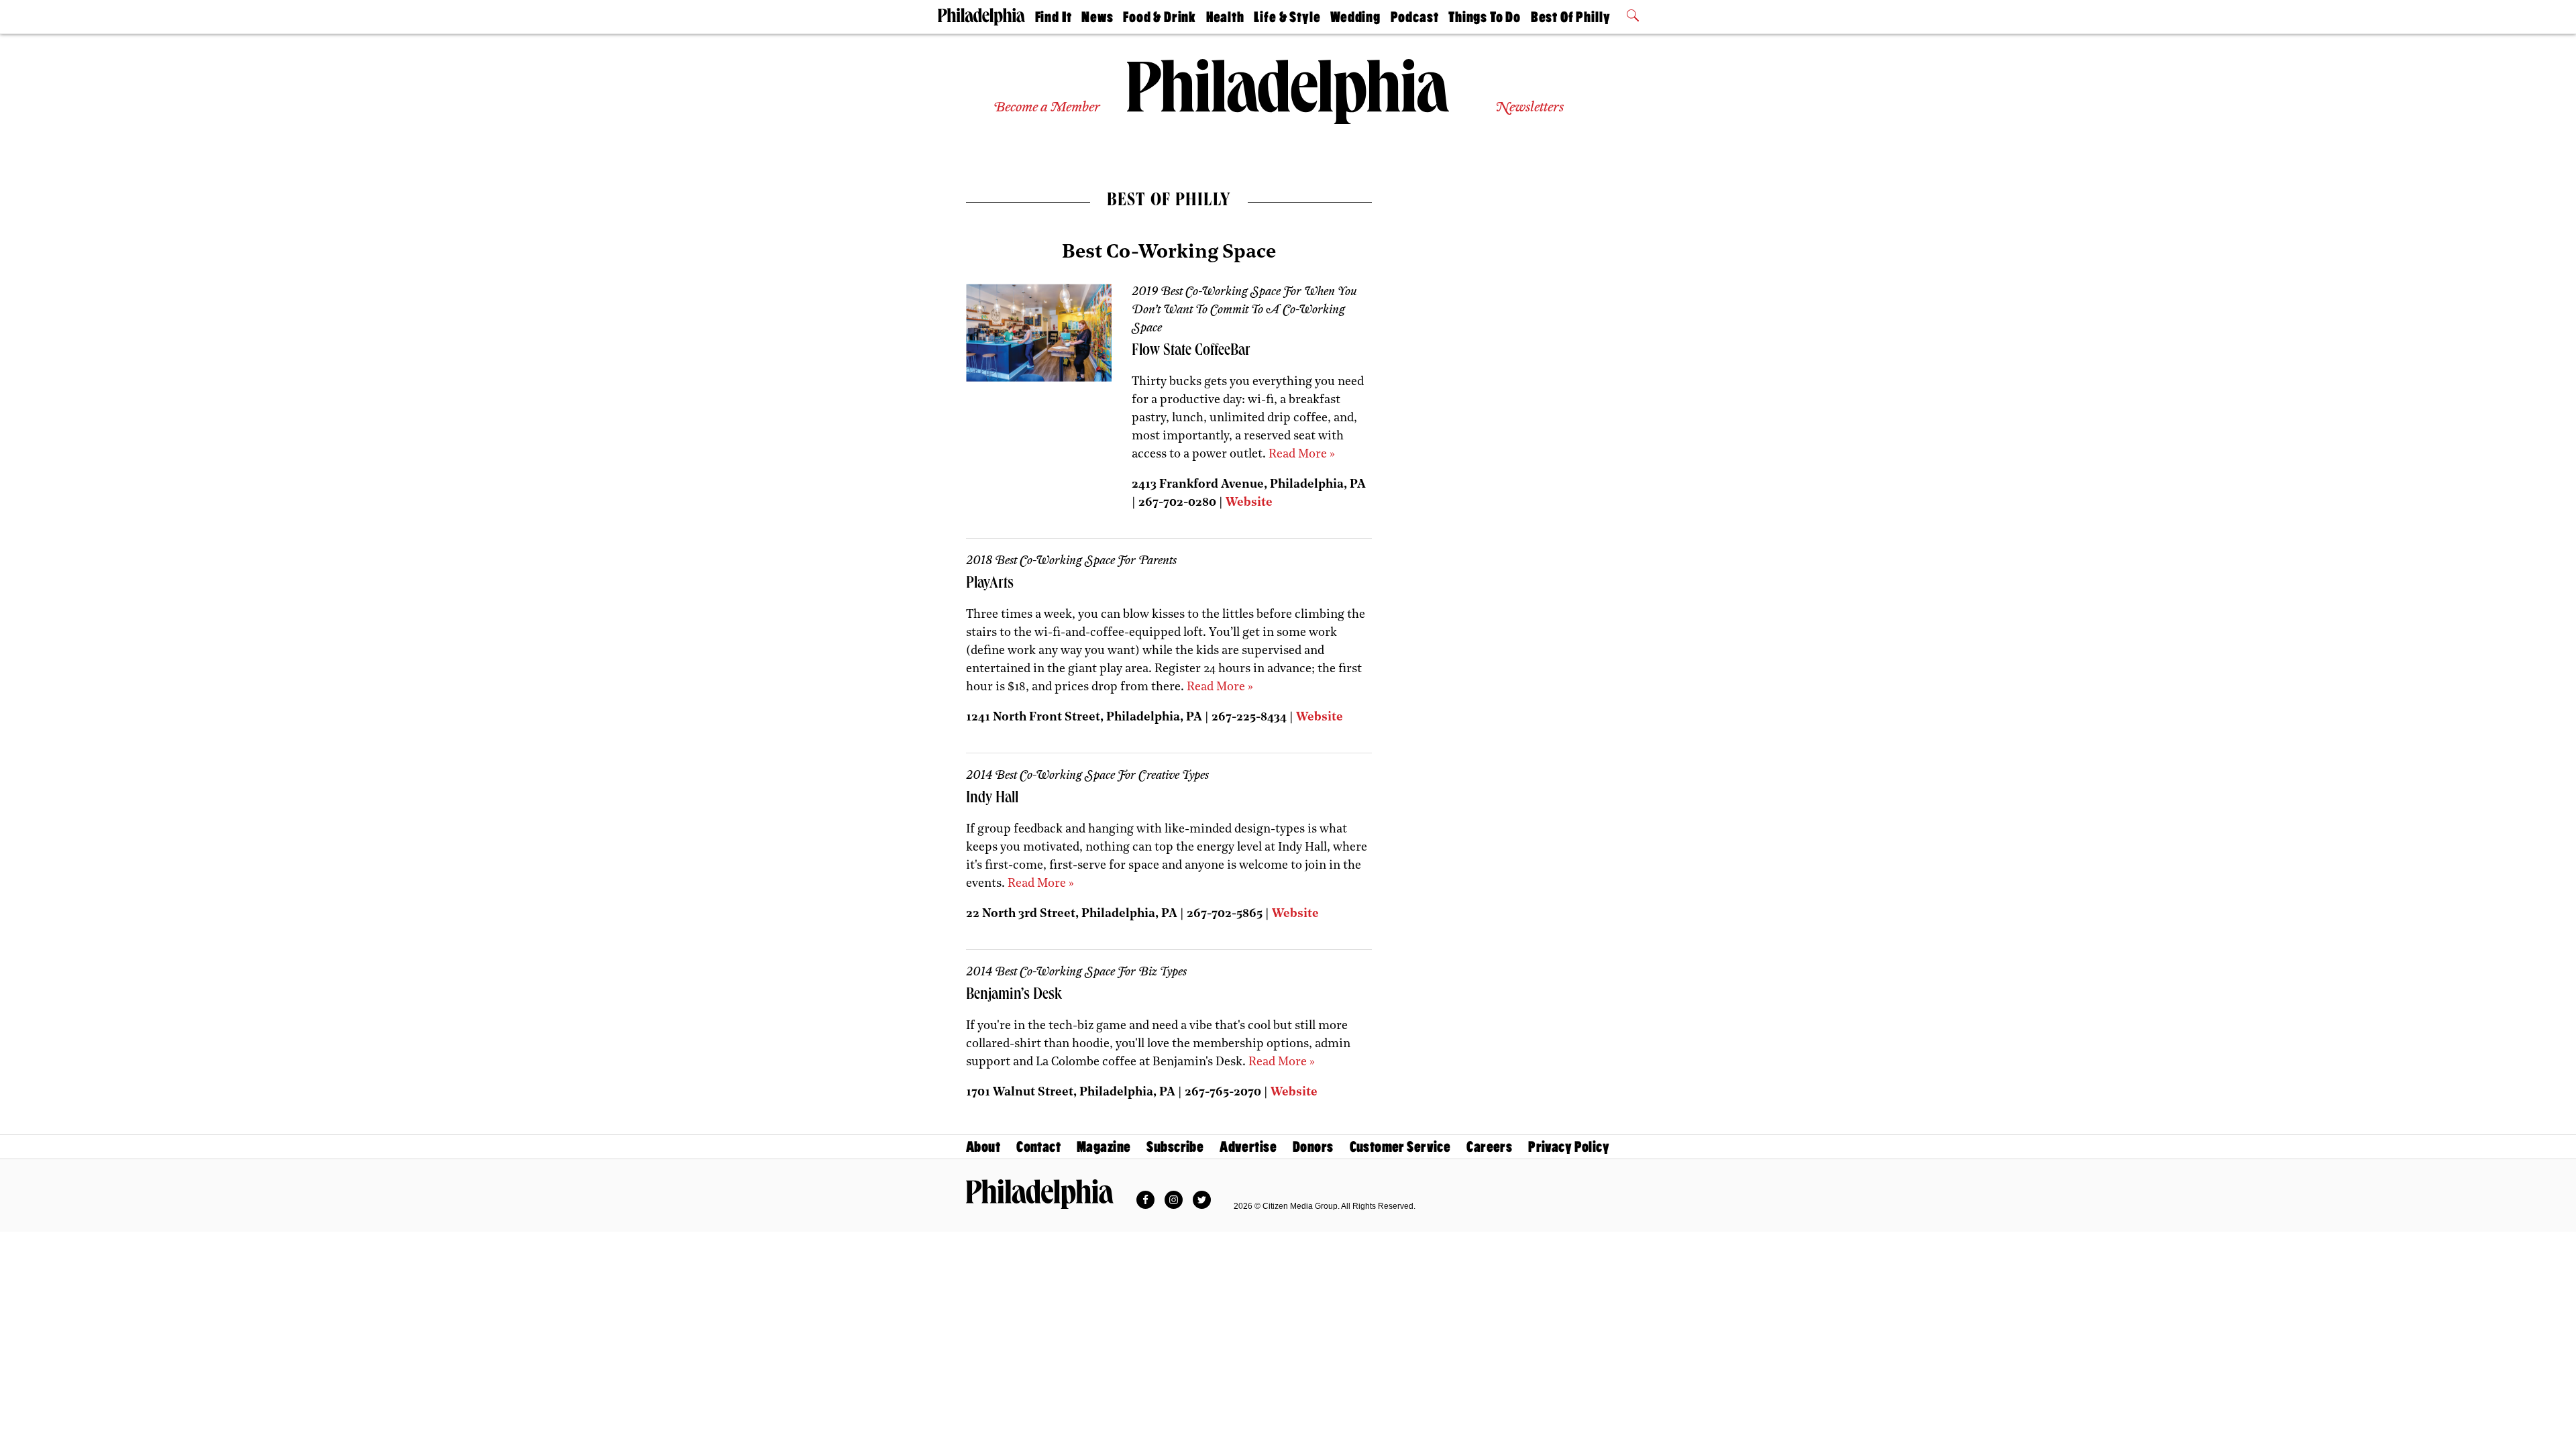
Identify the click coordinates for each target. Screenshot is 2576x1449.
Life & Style (1287, 17)
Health (1225, 17)
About (983, 1147)
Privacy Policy (1569, 1147)
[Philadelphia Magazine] (1040, 1194)
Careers (1489, 1147)
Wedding (1355, 17)
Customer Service (1400, 1147)
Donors (1313, 1147)
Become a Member (1047, 108)
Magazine (1104, 1147)
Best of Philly (1571, 17)
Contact (1038, 1147)
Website (1249, 503)
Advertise (1248, 1147)
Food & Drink (1160, 17)
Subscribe (1175, 1147)
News (1097, 17)
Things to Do (1485, 17)
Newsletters (1529, 108)
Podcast (1415, 17)
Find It (1054, 17)
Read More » (1302, 455)
